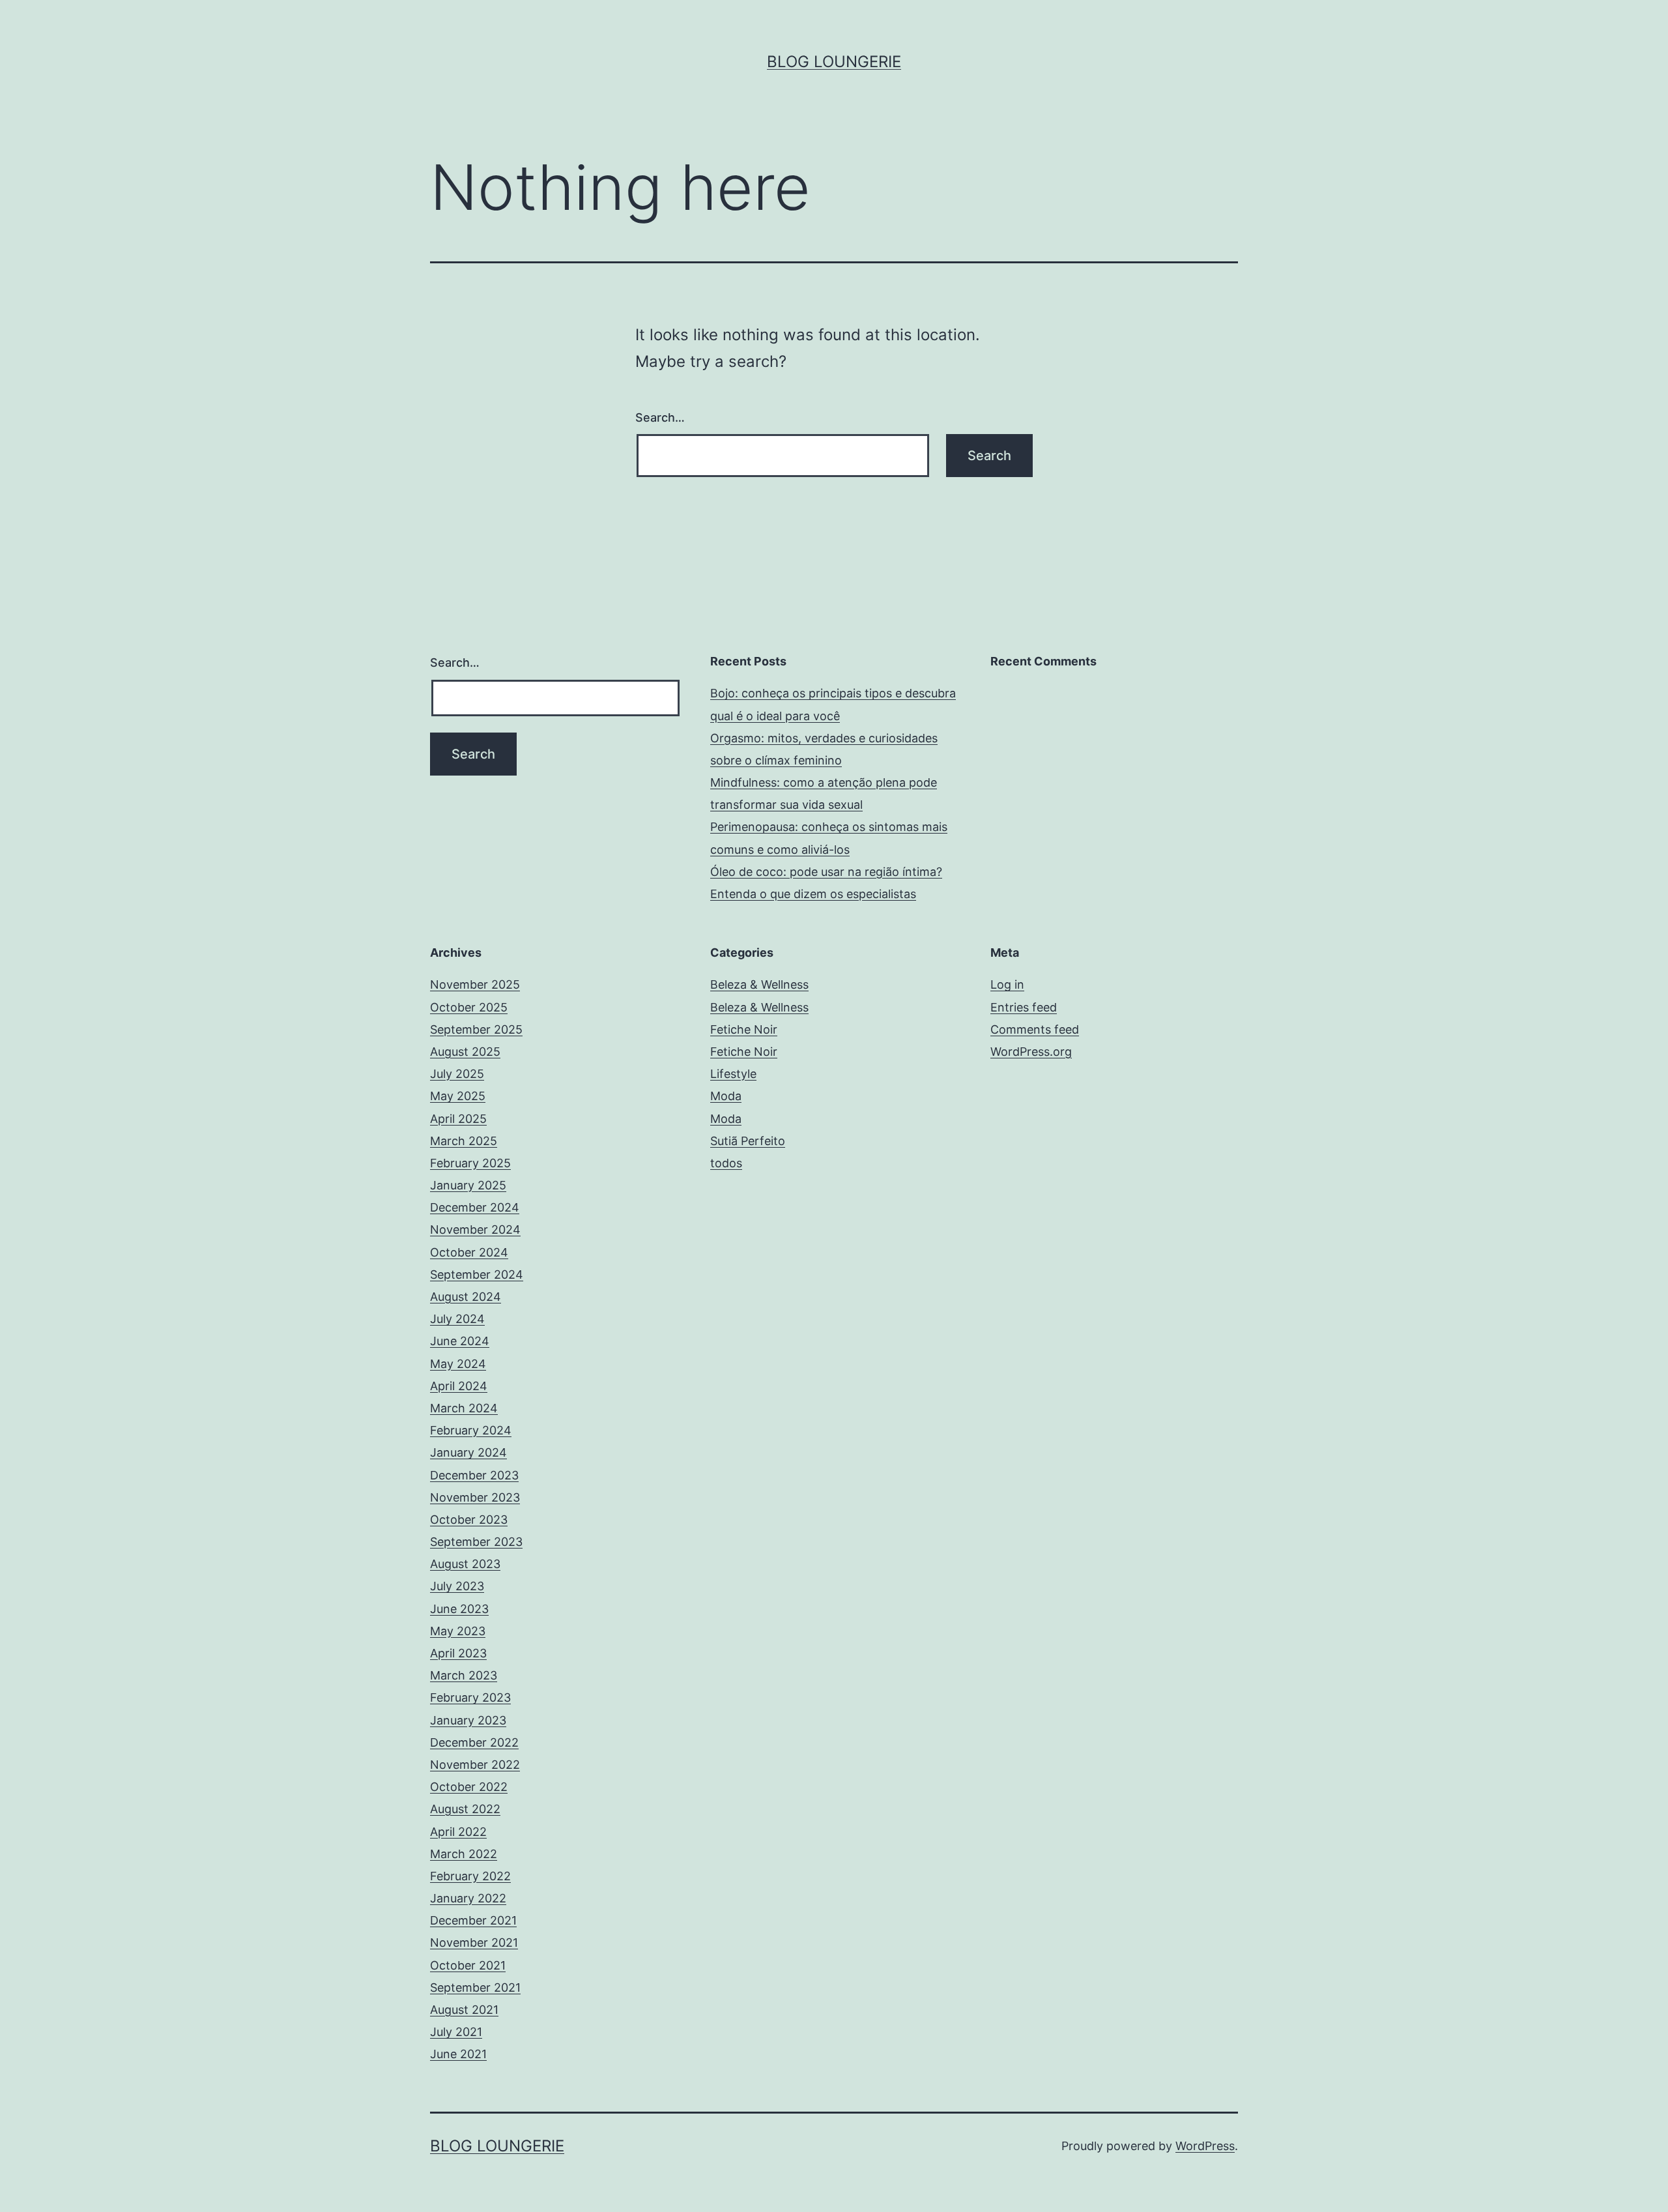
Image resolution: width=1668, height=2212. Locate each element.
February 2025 (470, 1163)
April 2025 (458, 1119)
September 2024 (477, 1274)
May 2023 (458, 1631)
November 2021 (474, 1943)
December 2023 (474, 1475)
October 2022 (469, 1787)
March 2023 (464, 1675)
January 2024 (468, 1452)
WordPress (1205, 2146)
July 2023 (457, 1586)
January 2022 (468, 1898)
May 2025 (458, 1096)
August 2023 (465, 1564)
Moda (726, 1096)
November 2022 (475, 1765)
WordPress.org (1031, 1052)
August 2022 (465, 1809)
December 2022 (474, 1742)
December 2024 (475, 1207)
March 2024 (464, 1408)
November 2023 (475, 1497)
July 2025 (457, 1074)
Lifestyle (733, 1074)
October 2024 (469, 1252)
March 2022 (464, 1854)
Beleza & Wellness (759, 984)
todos (726, 1163)
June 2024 (460, 1341)
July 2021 (456, 2032)
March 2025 (464, 1141)
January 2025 (468, 1185)
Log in (1007, 984)
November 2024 (475, 1230)
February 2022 (470, 1876)
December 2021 (473, 1920)
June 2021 (458, 2054)
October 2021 (468, 1965)
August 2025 (465, 1052)
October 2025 (469, 1007)
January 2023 (468, 1720)
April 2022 (458, 1832)
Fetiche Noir (744, 1029)
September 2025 (476, 1029)
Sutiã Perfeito (748, 1141)
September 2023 (476, 1542)
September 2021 (475, 1987)
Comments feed (1035, 1029)
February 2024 (471, 1430)
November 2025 (475, 984)
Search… (660, 417)
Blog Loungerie (834, 62)
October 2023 (469, 1520)
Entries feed (1024, 1007)
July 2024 (457, 1319)
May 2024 (458, 1364)
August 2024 (466, 1297)
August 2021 (464, 2010)
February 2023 (470, 1697)
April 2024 (459, 1386)
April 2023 (458, 1653)
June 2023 (459, 1609)
